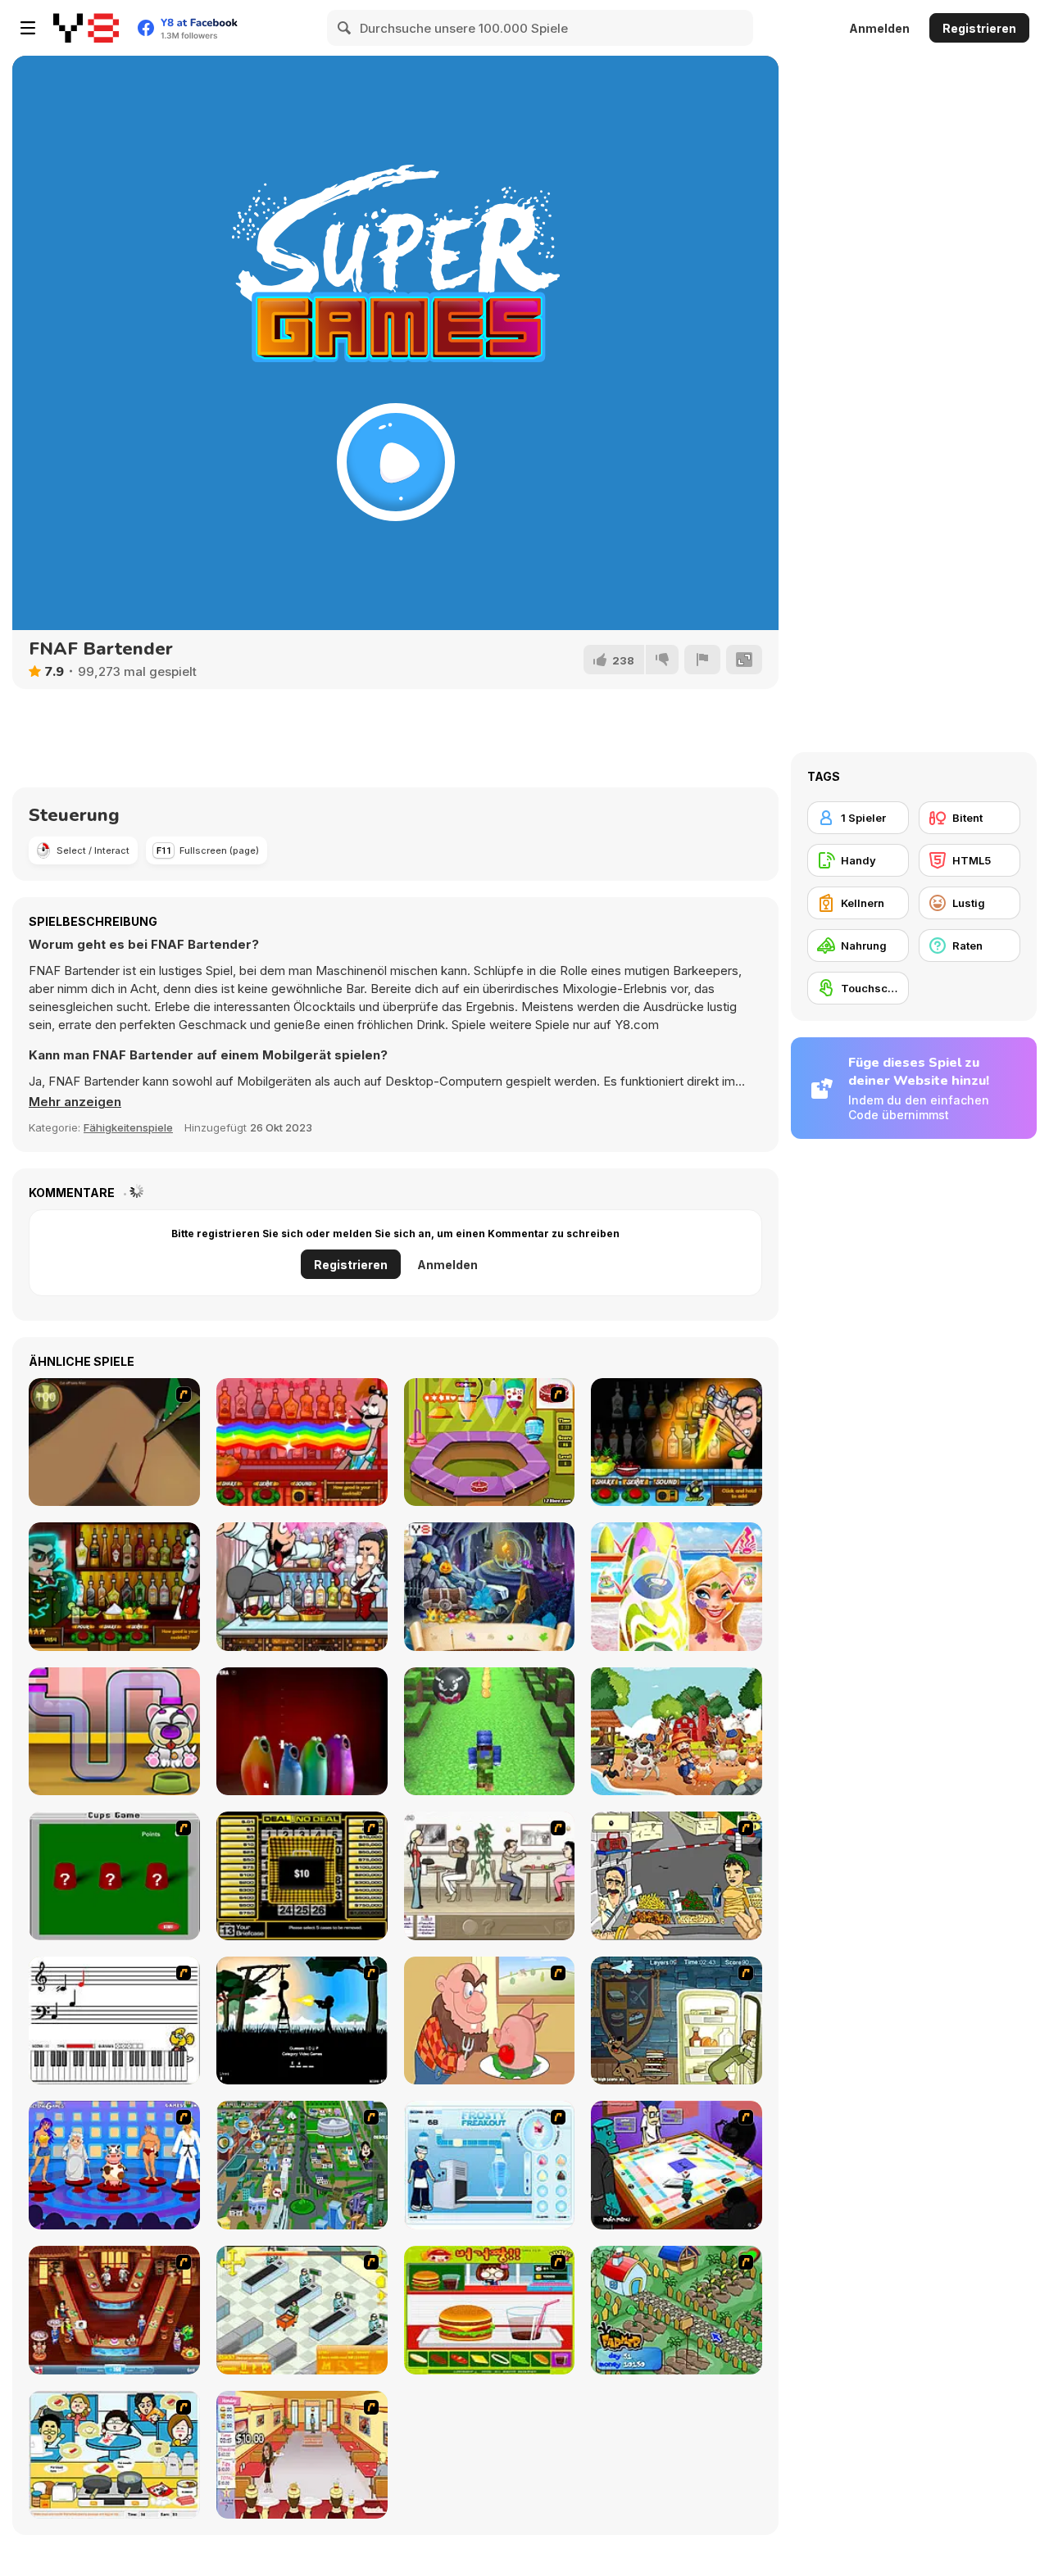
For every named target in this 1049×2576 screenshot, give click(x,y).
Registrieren (979, 28)
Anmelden (879, 28)
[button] (75, 1102)
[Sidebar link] (28, 28)
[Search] (345, 28)
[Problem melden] (702, 660)
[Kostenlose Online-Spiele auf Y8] (86, 28)
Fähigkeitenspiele (128, 1127)
